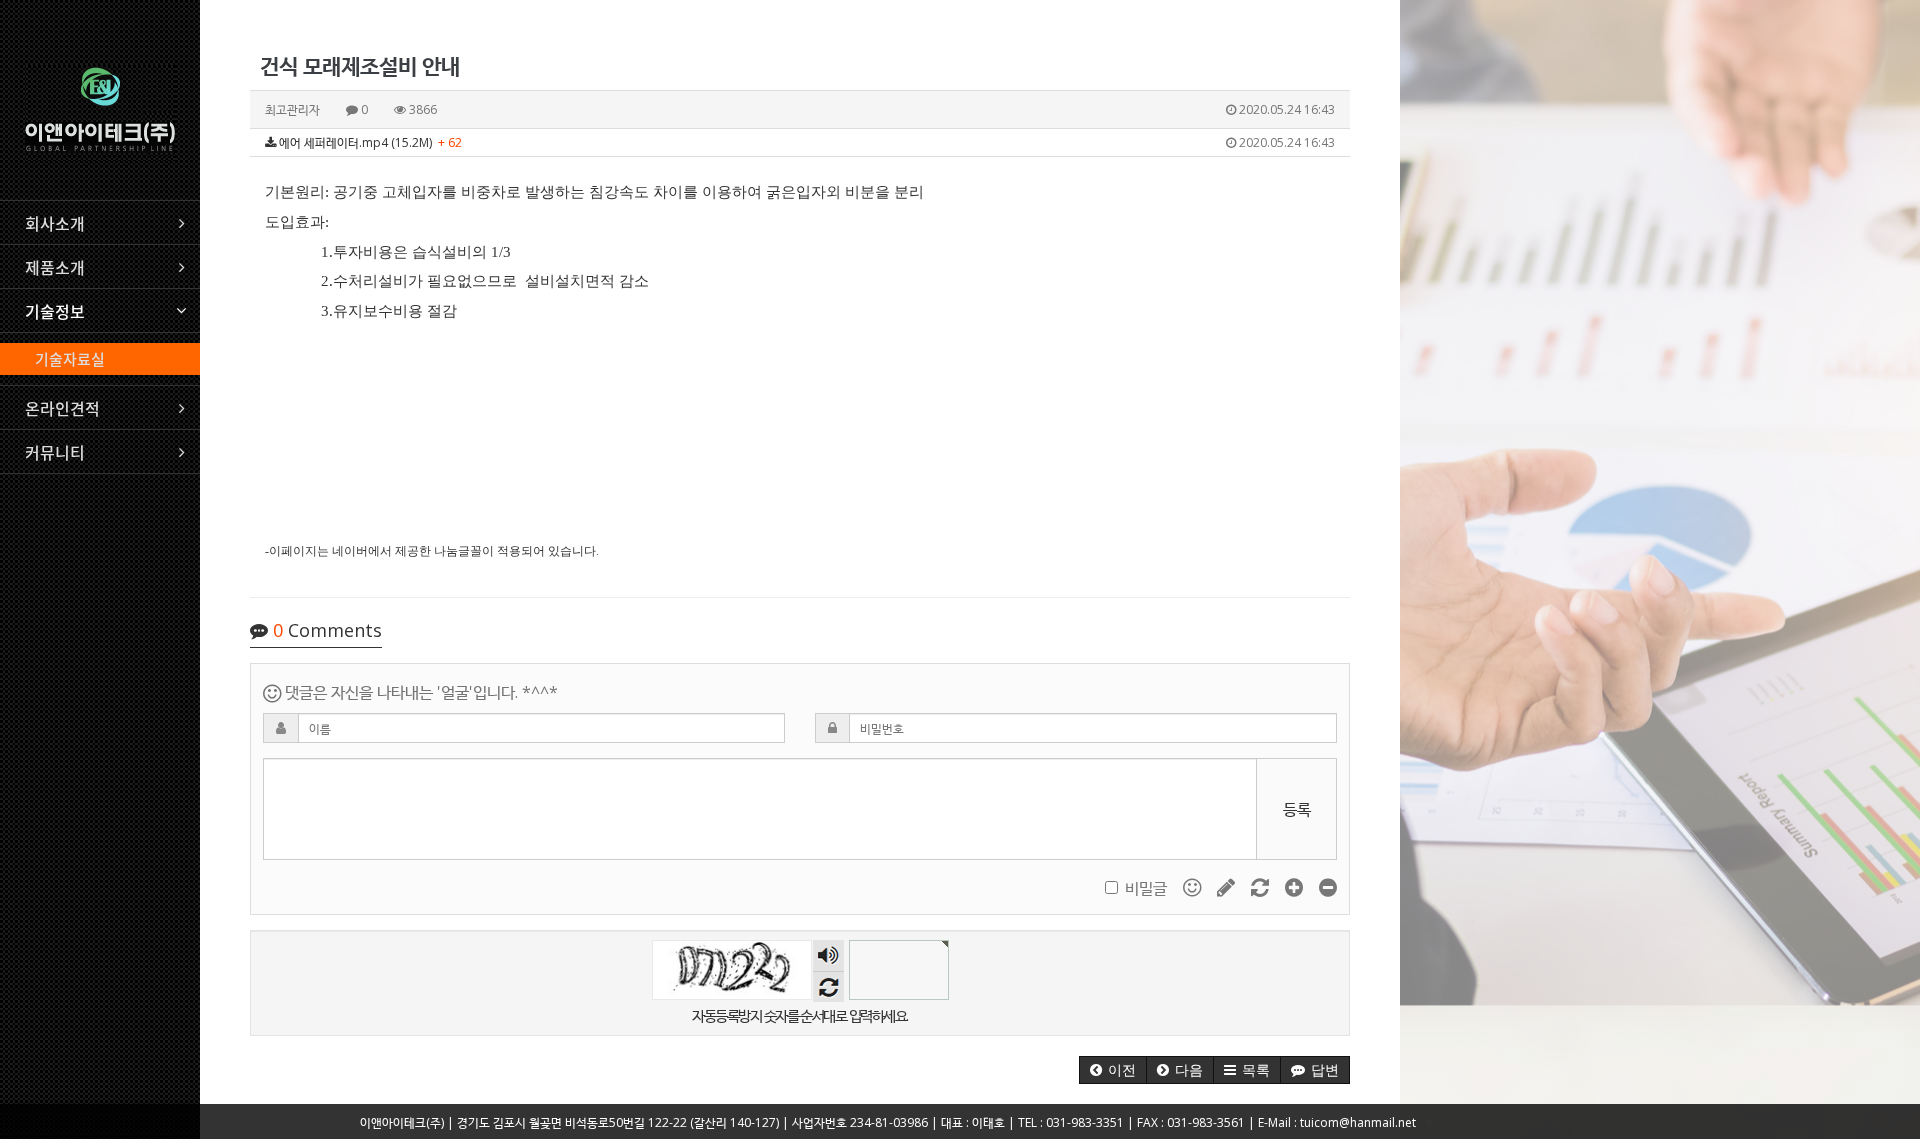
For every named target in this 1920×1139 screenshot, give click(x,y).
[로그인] (1430, 1122)
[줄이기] (1328, 886)
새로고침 (828, 986)
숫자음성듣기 (828, 955)
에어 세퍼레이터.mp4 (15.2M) (805, 142)
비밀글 (1146, 888)
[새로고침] (1262, 886)
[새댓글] (1228, 886)
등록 (1297, 809)
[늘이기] (1296, 886)
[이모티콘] (1194, 886)
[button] (1113, 1070)
